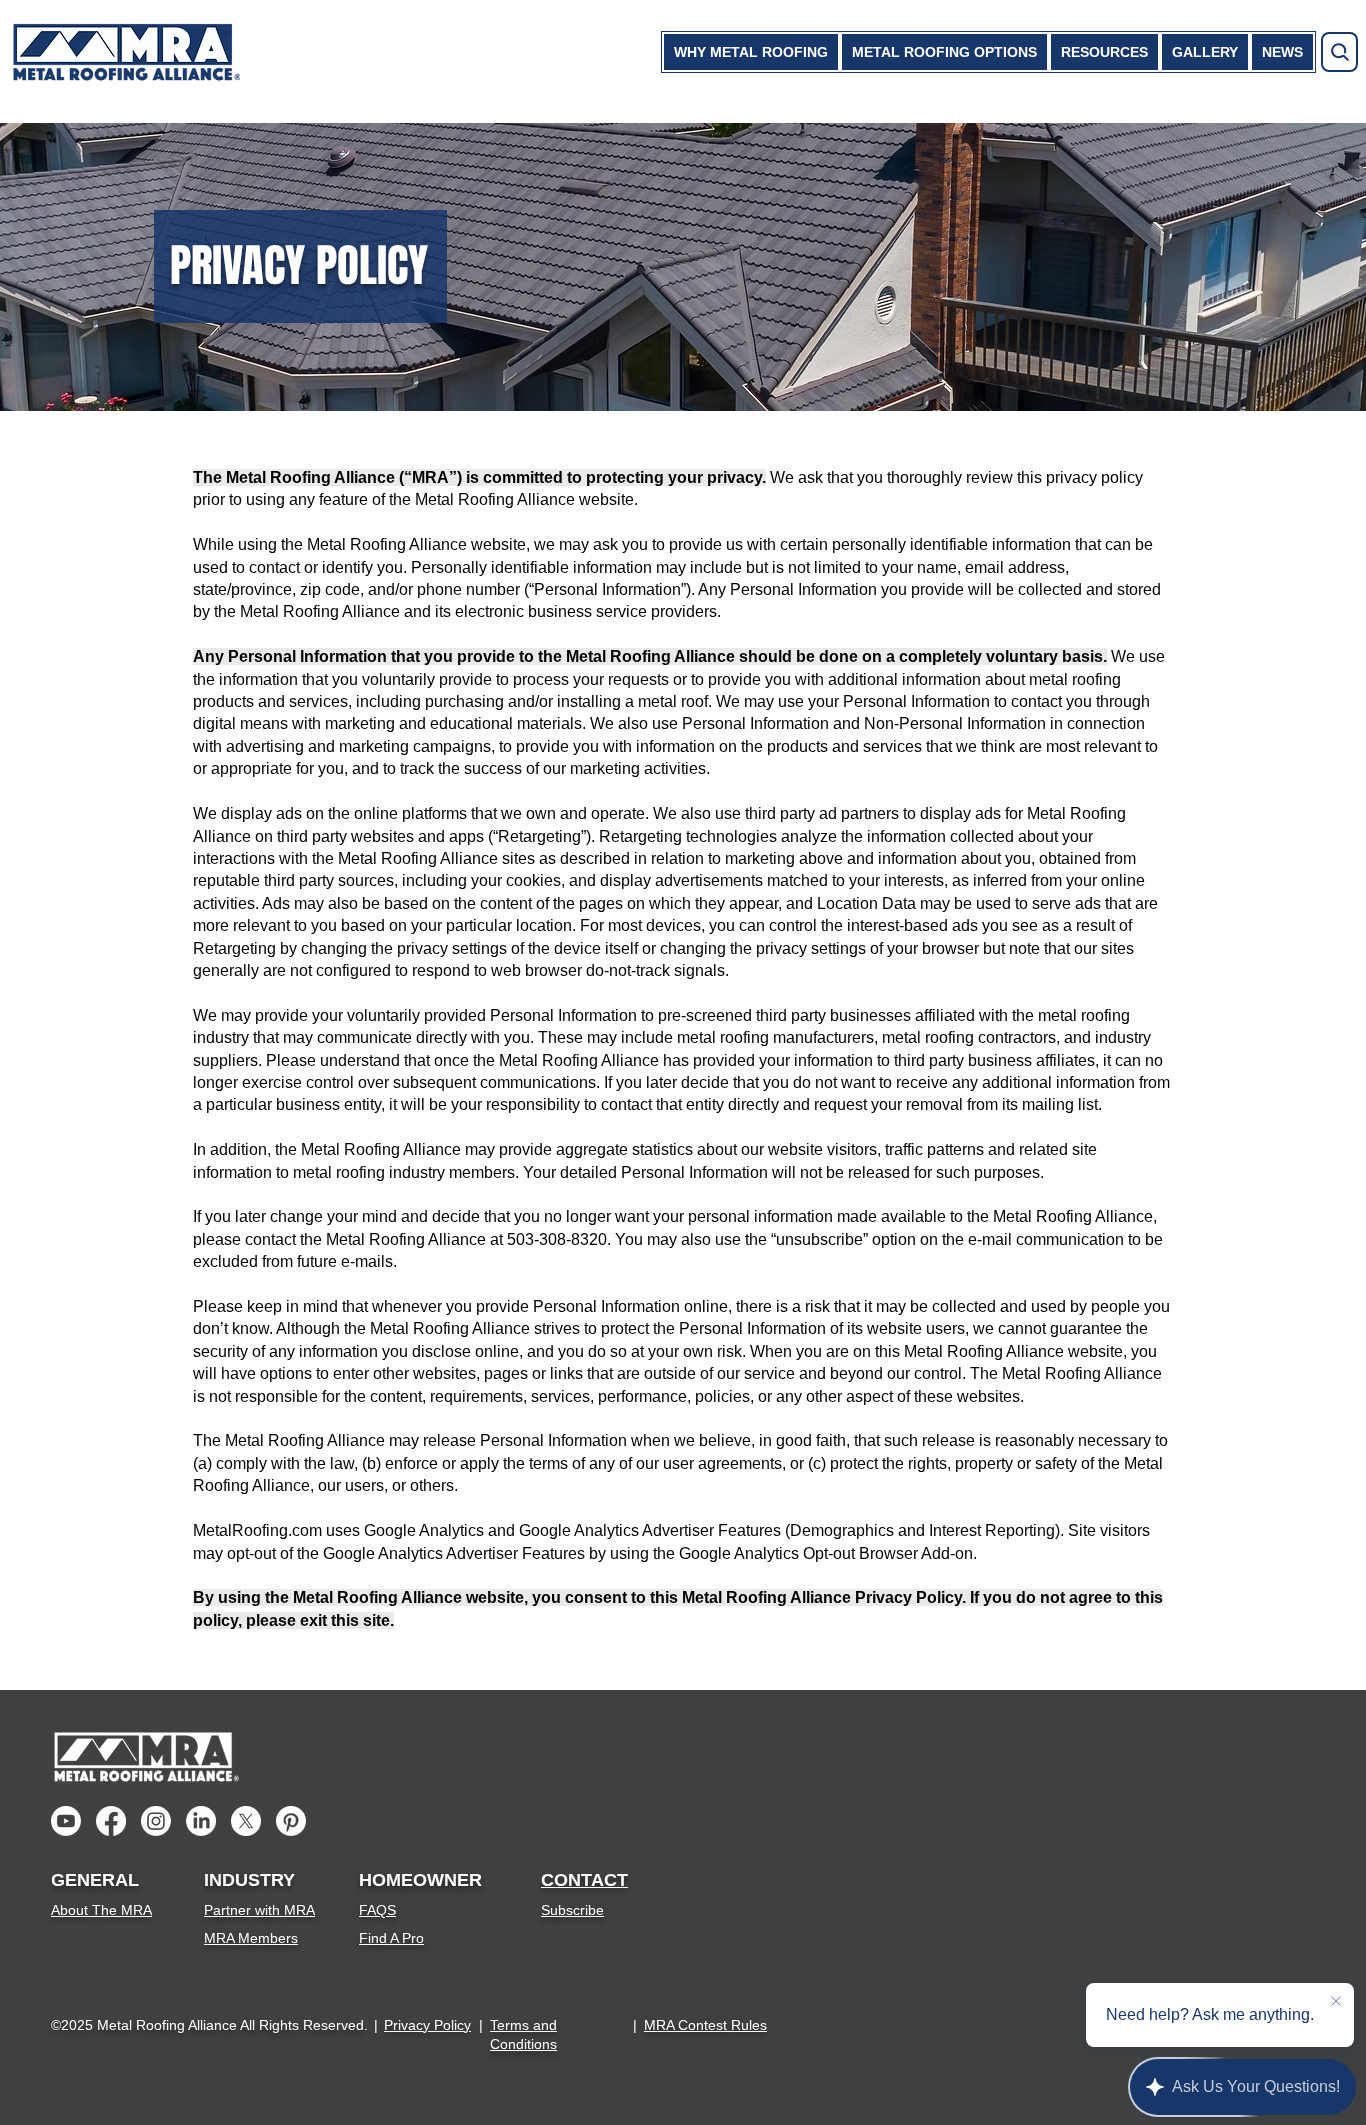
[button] (751, 52)
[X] (246, 1821)
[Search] (1339, 52)
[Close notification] (1336, 2002)
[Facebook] (111, 1821)
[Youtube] (66, 1821)
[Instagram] (156, 1821)
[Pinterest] (291, 1821)
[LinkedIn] (201, 1821)
